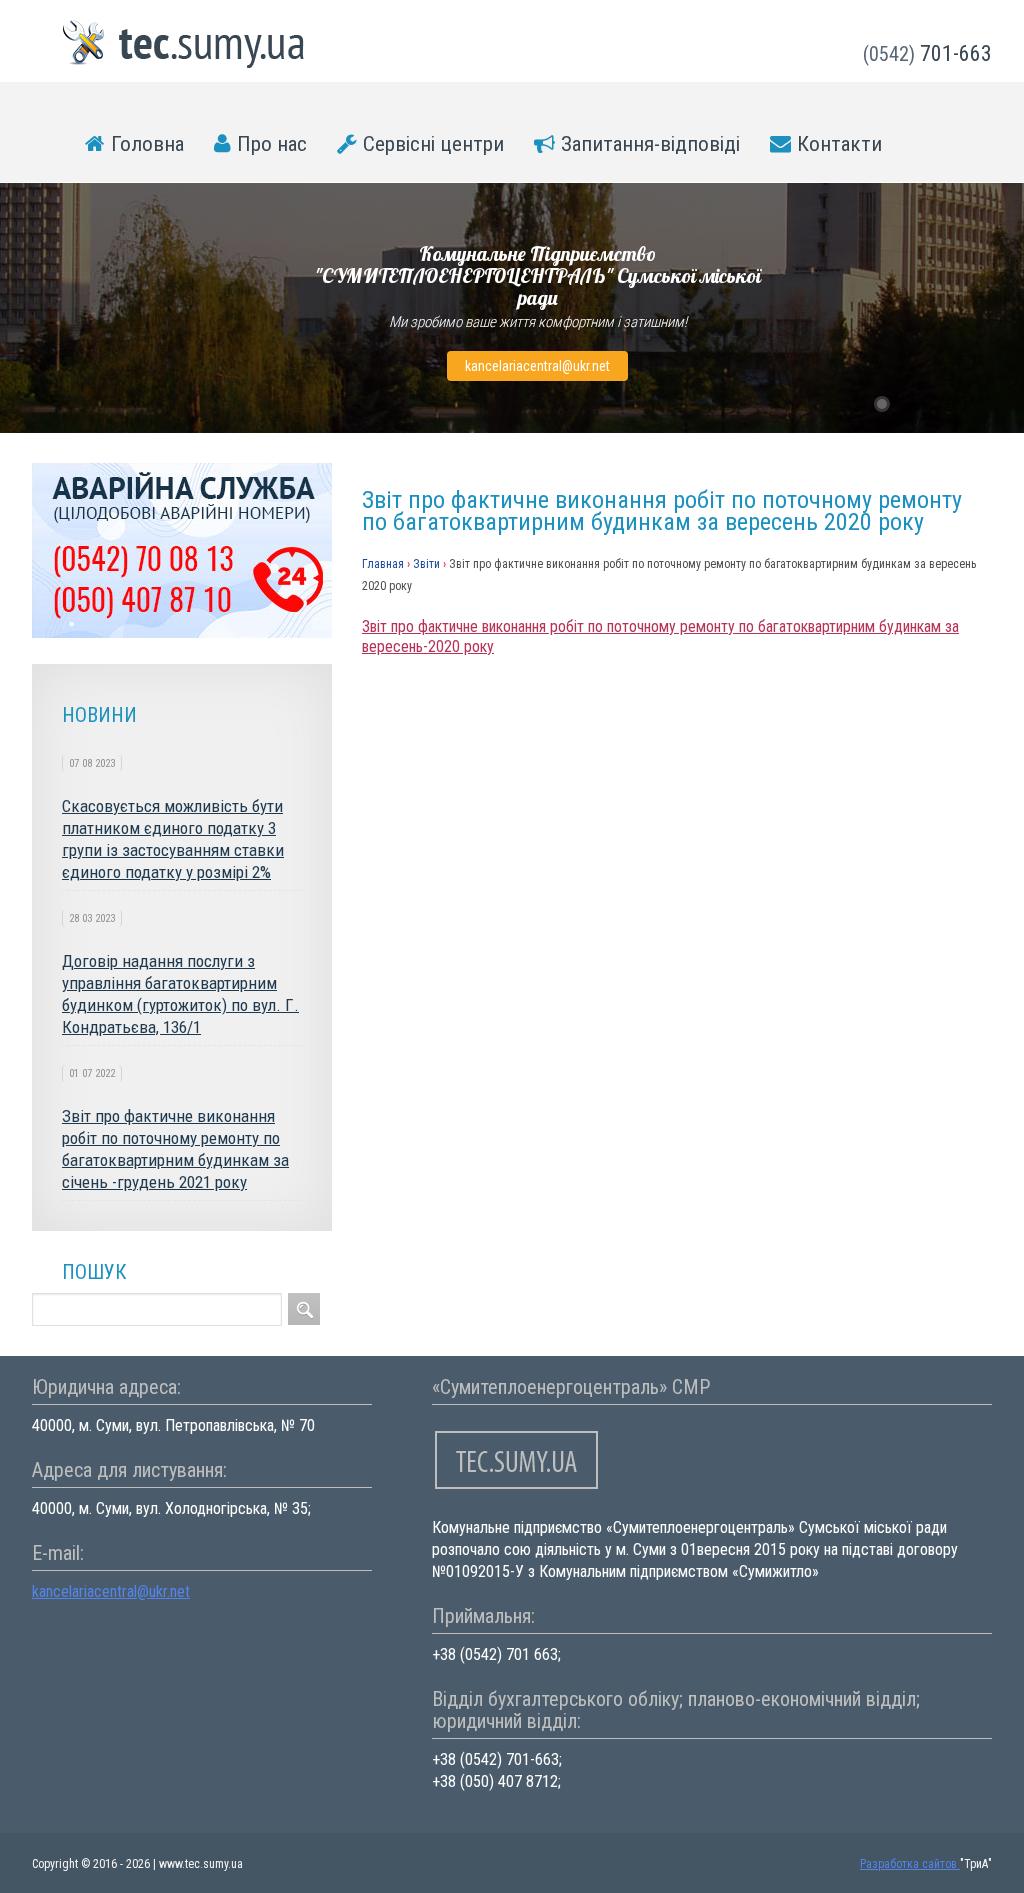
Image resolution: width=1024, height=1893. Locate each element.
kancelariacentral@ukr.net (537, 366)
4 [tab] (960, 404)
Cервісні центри (433, 144)
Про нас (272, 144)
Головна (147, 144)
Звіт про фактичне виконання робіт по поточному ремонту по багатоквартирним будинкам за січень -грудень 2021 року (175, 1149)
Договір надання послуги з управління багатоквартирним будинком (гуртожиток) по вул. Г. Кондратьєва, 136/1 (180, 994)
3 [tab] (934, 404)
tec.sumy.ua (184, 44)
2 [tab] (908, 404)
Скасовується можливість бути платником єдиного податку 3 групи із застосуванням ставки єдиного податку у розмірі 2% (173, 839)
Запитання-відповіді (650, 144)
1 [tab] (882, 404)
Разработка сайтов (910, 1864)
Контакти (839, 144)
